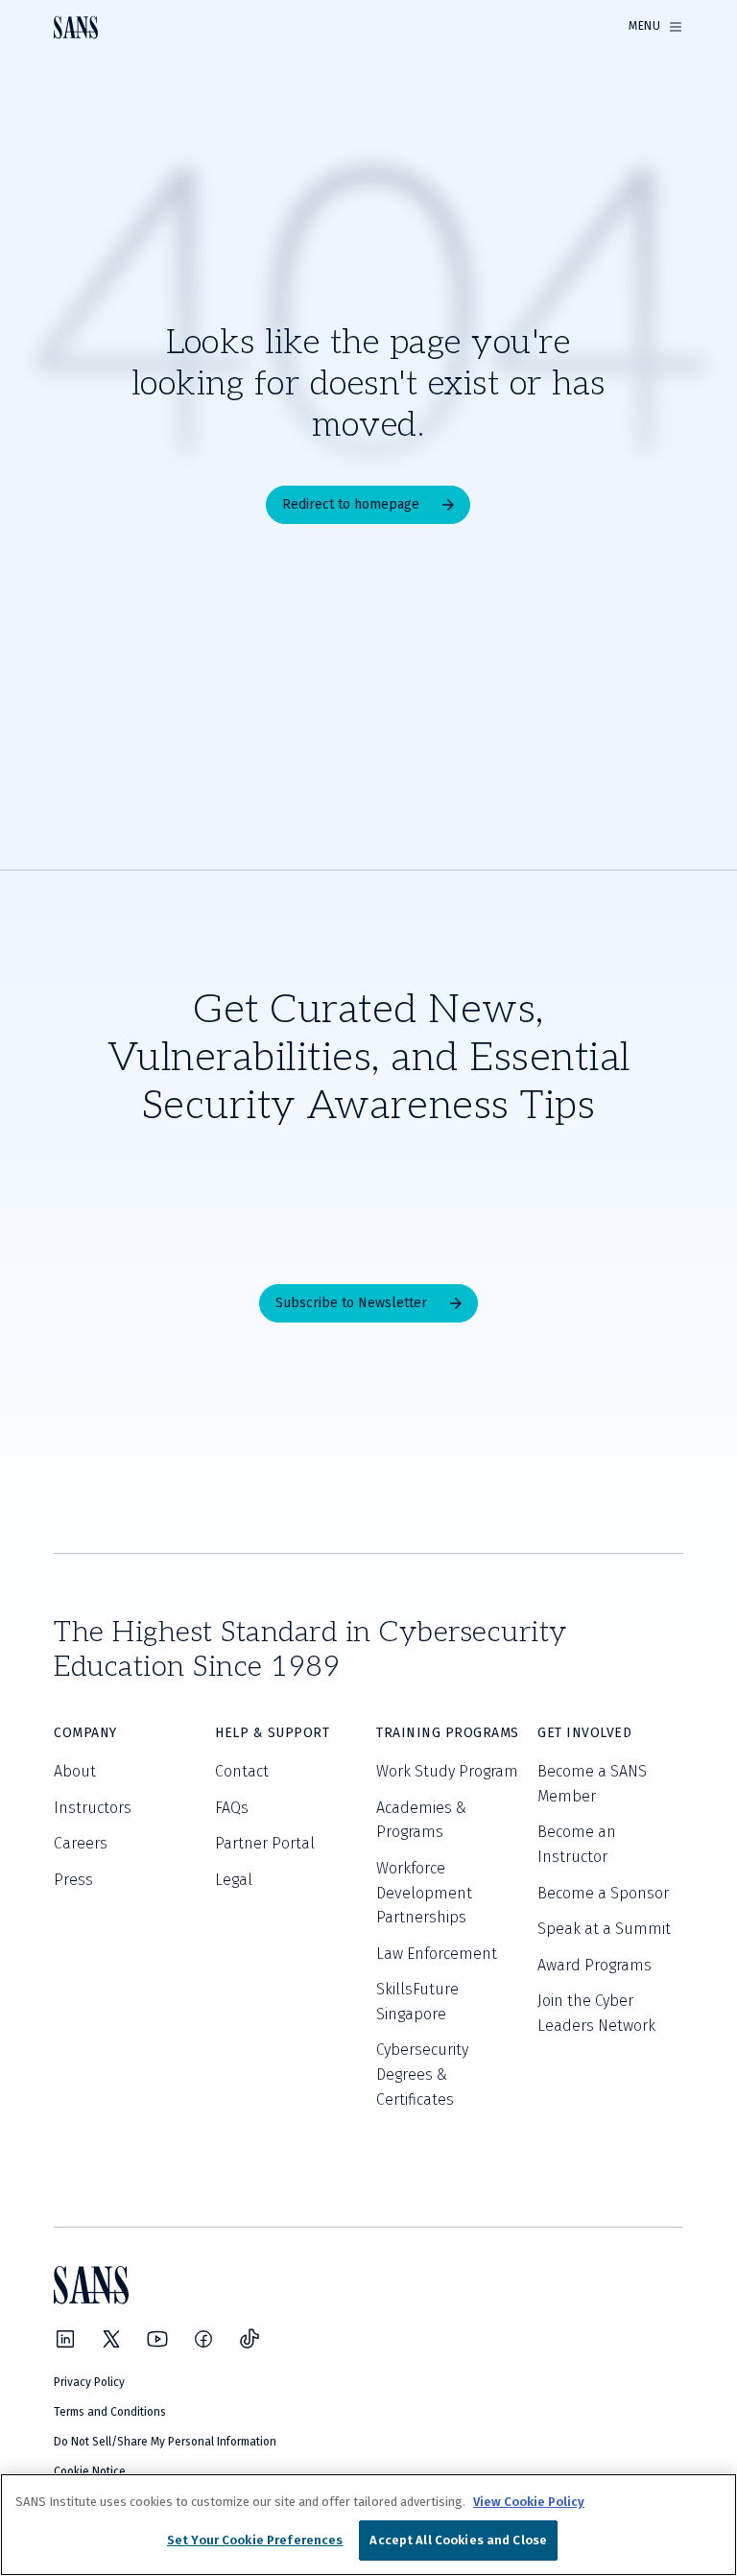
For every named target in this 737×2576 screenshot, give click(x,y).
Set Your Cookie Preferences (255, 2540)
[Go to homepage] (76, 27)
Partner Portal (265, 1843)
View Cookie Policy (529, 2502)
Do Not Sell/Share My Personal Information (165, 2442)
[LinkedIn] (65, 2339)
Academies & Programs (421, 1820)
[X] (111, 2339)
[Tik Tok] (250, 2339)
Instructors (93, 1808)
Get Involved (584, 1733)
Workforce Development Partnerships (424, 1893)
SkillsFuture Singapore (417, 2002)
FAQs (232, 1808)
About (75, 1771)
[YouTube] (157, 2339)
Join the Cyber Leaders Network (596, 2013)
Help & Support (272, 1733)
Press (73, 1880)
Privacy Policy (89, 2382)
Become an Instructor (577, 1844)
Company (85, 1733)
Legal (234, 1880)
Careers (81, 1843)
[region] (368, 2525)
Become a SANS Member (592, 1784)
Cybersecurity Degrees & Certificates (422, 2074)
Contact (242, 1771)
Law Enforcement (437, 1954)
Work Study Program (447, 1771)
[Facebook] (203, 2339)
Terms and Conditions (110, 2412)
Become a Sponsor (603, 1893)
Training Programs (448, 1733)
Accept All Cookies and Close (458, 2540)
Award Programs (594, 1965)
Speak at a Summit (604, 1929)
